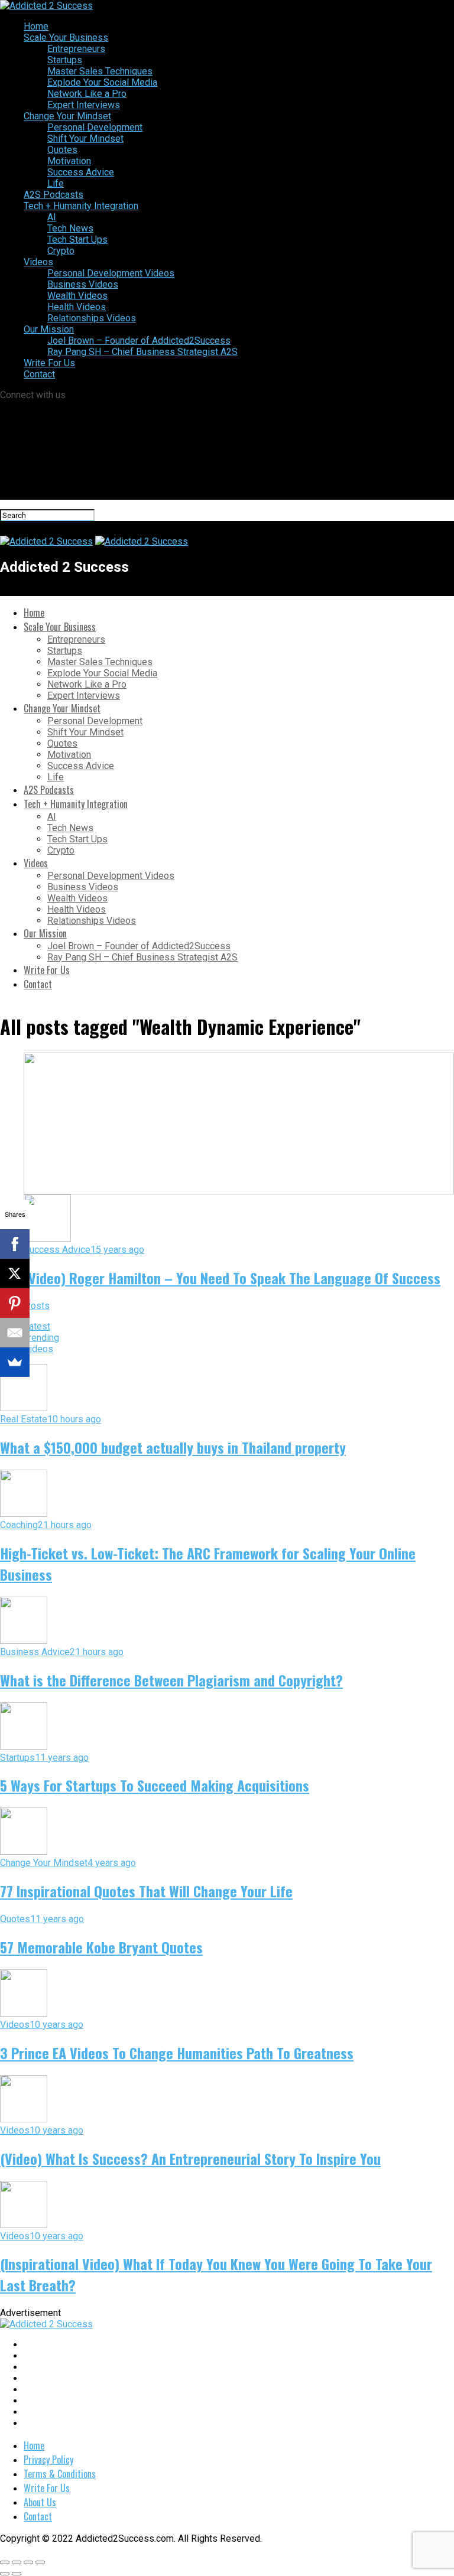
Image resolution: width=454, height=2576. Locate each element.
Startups (65, 60)
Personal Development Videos (111, 273)
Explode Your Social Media (102, 82)
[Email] (15, 1333)
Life (56, 183)
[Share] (17, 2562)
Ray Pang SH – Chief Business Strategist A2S (142, 352)
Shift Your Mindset (85, 139)
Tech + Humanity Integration (81, 206)
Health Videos (77, 307)
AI (52, 217)
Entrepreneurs (76, 49)
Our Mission (49, 329)
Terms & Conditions (60, 2474)
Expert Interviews (84, 105)
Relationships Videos (92, 318)
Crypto (61, 251)
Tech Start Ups (77, 240)
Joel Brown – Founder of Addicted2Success (139, 341)
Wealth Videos (77, 296)
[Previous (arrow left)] (5, 2574)
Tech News (70, 228)
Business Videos (83, 284)
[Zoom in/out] (40, 2562)
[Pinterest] (15, 1303)
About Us (40, 2502)
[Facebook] (15, 1244)
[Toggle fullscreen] (28, 2562)
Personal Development (95, 127)
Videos (38, 262)
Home (36, 26)
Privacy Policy (48, 2460)
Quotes (62, 150)
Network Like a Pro (87, 94)
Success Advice (81, 172)
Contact (39, 374)
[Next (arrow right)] (17, 2574)
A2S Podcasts (53, 195)
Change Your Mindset (67, 116)
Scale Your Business (66, 38)
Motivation (69, 161)
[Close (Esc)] (5, 2562)
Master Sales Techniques (100, 71)
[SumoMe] (15, 1362)
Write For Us (49, 363)
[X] (15, 1274)
